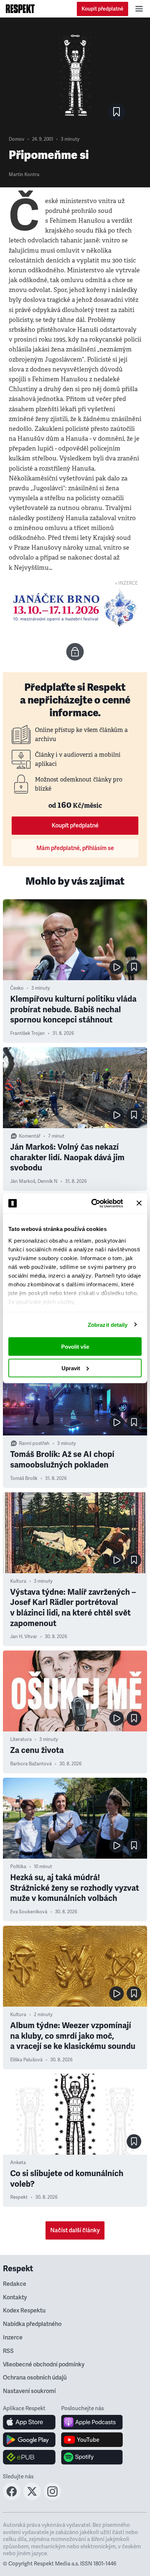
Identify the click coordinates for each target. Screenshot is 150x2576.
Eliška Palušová (26, 2060)
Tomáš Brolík (24, 1478)
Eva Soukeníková (29, 1912)
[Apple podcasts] (92, 2422)
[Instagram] (52, 2498)
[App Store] (29, 2422)
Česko (17, 988)
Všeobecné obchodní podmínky (44, 2365)
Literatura (21, 1739)
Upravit (71, 1368)
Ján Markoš (23, 1181)
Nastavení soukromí (29, 2391)
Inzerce (13, 2338)
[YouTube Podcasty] (92, 2440)
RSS (8, 2351)
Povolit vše (75, 1347)
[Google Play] (29, 2440)
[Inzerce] (75, 608)
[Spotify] (92, 2457)
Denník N (48, 1181)
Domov (17, 139)
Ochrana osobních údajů (35, 2378)
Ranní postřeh (34, 1443)
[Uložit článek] (117, 112)
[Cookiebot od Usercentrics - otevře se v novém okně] (93, 1203)
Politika (18, 1867)
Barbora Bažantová (31, 1764)
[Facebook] (12, 2498)
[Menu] (139, 9)
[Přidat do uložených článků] (134, 967)
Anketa (18, 2163)
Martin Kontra (24, 175)
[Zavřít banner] (139, 1203)
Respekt (19, 2197)
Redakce (15, 2284)
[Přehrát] (117, 967)
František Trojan (27, 1033)
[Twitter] (32, 2498)
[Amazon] (29, 2457)
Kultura (18, 1581)
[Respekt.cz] (20, 9)
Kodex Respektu (24, 2311)
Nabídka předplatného (32, 2324)
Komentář (30, 1136)
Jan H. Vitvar (24, 1637)
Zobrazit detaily (108, 1324)
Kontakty (15, 2298)
